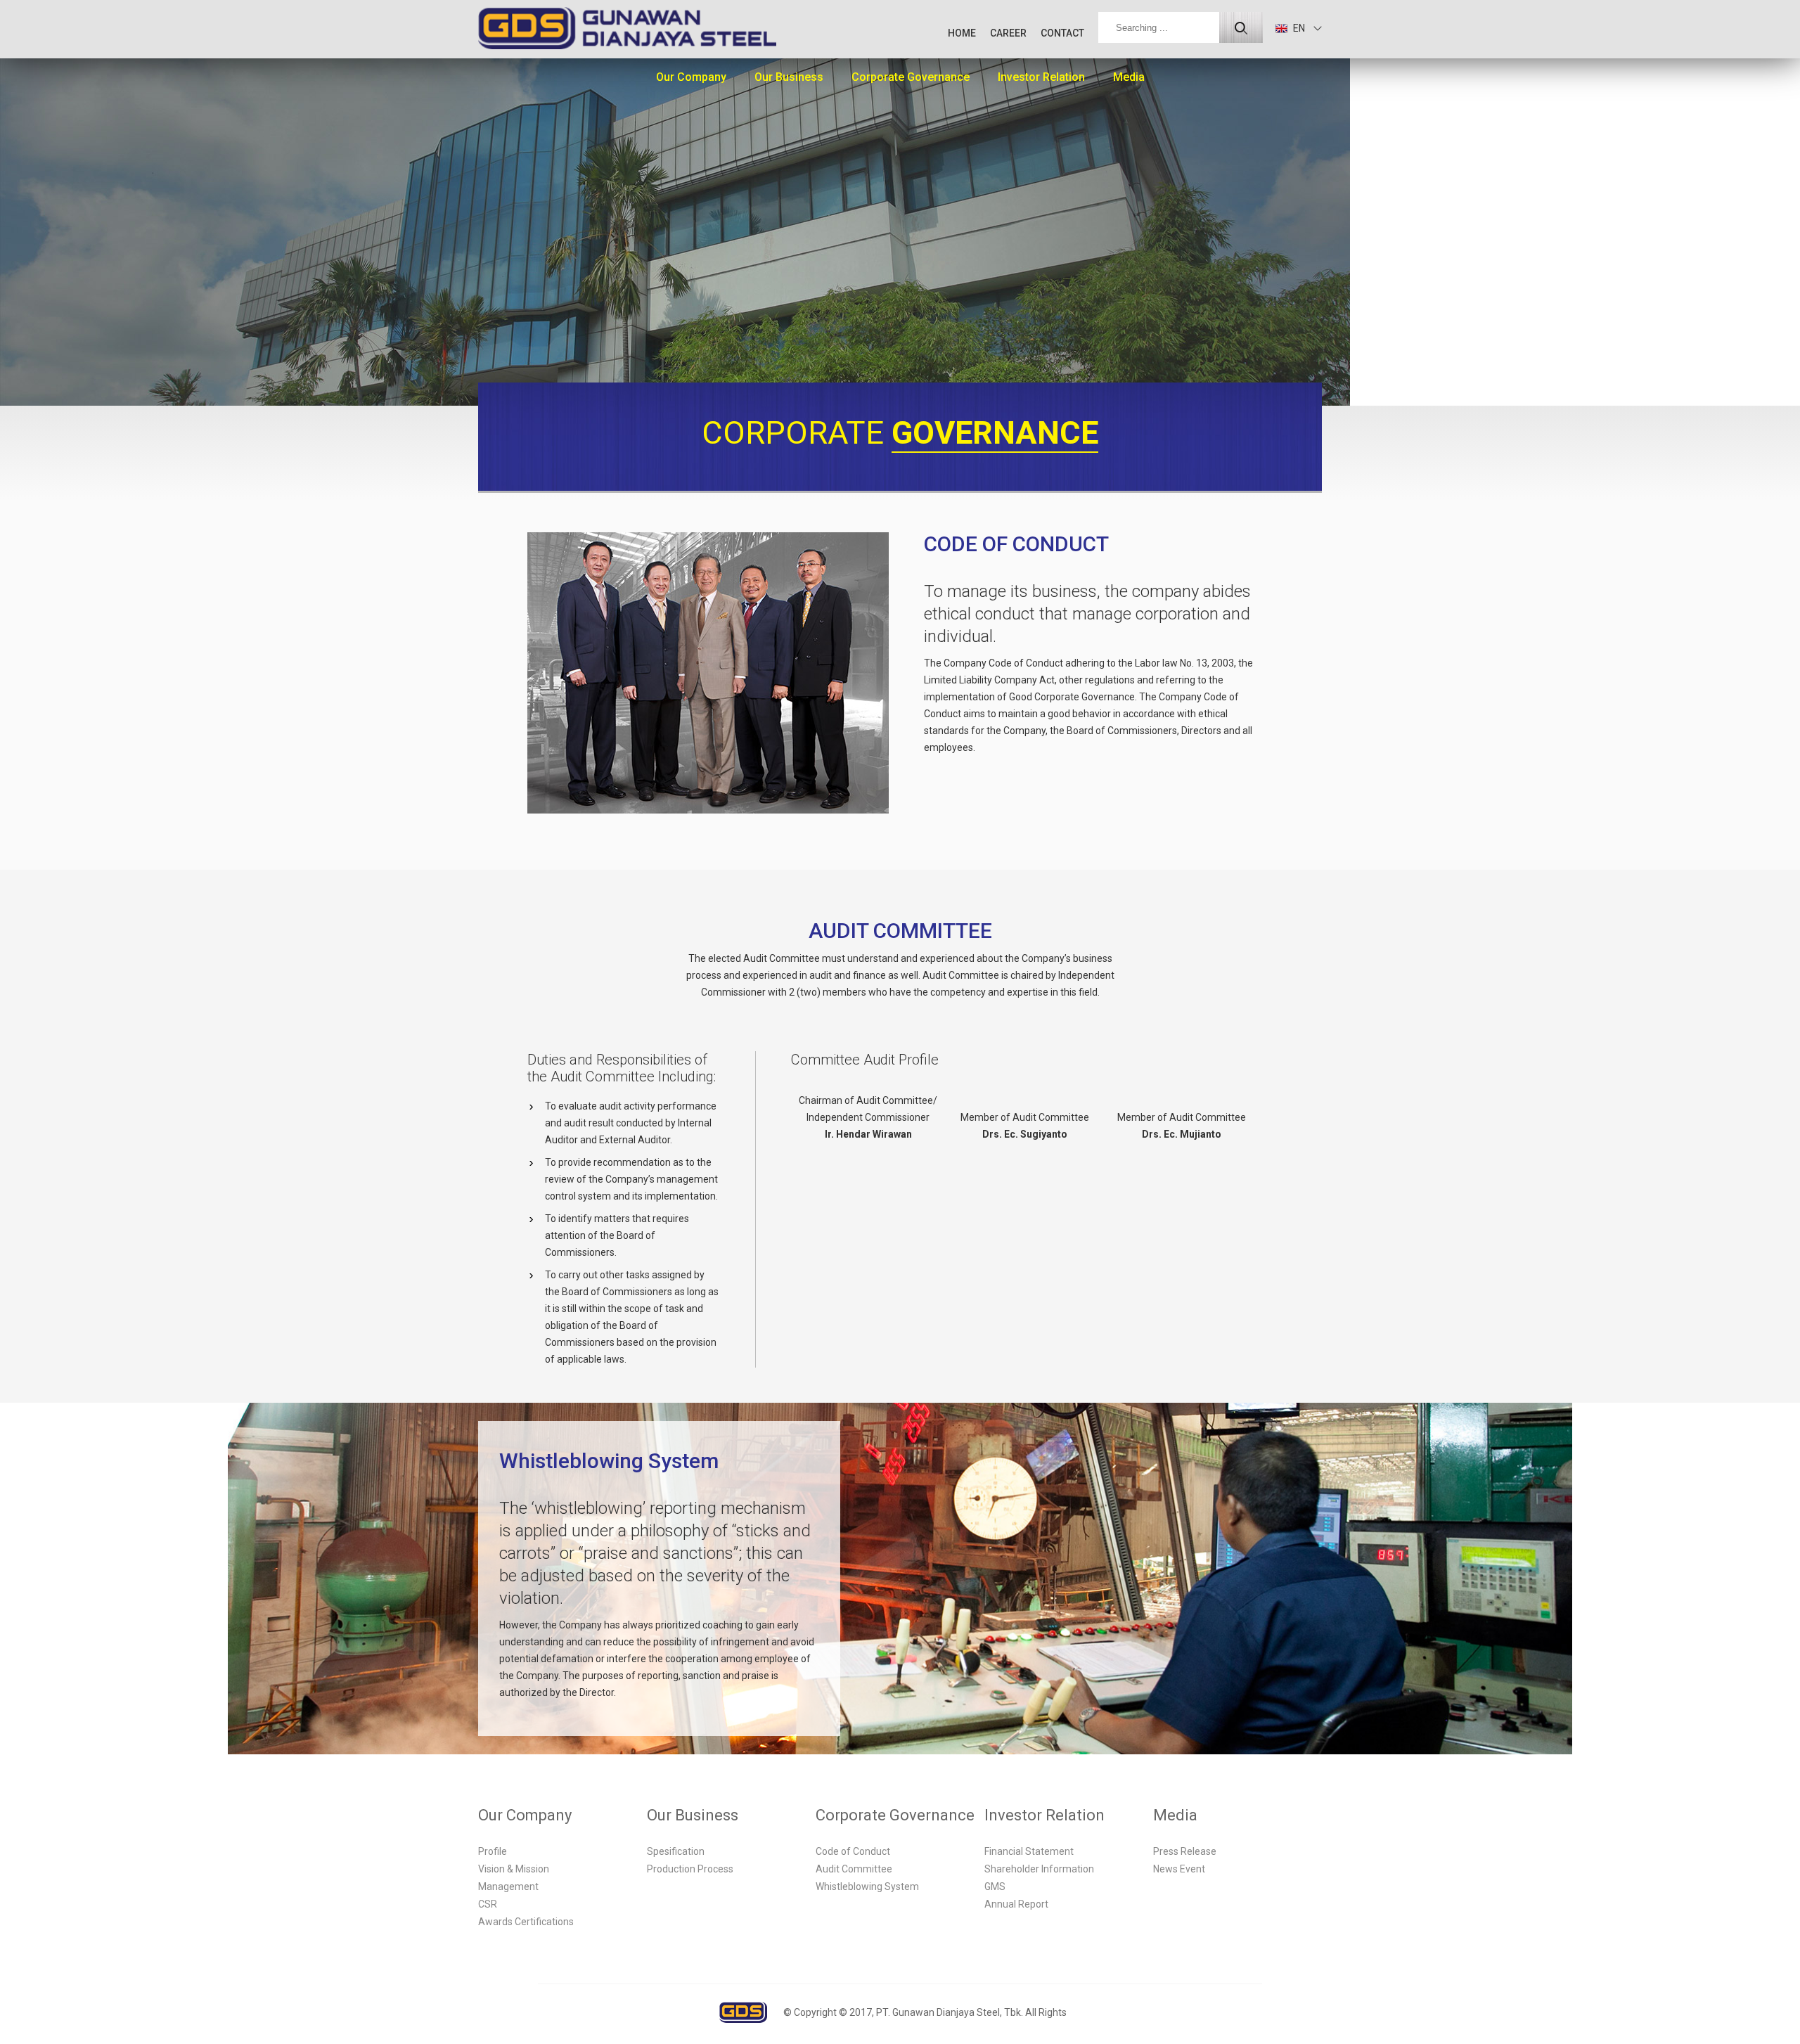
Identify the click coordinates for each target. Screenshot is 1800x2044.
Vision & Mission (514, 1869)
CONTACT (1062, 33)
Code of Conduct (853, 1851)
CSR (488, 1904)
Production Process (690, 1869)
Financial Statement (1029, 1851)
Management (508, 1886)
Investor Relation (1041, 77)
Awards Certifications (526, 1922)
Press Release (1185, 1851)
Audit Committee (854, 1869)
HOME (962, 33)
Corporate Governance (911, 77)
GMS (995, 1886)
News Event (1179, 1869)
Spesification (676, 1851)
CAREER (1008, 33)
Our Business (789, 77)
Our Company (691, 77)
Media (1129, 77)
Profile (493, 1851)
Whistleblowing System (867, 1886)
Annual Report (1016, 1904)
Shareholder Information (1039, 1869)
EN (1298, 28)
